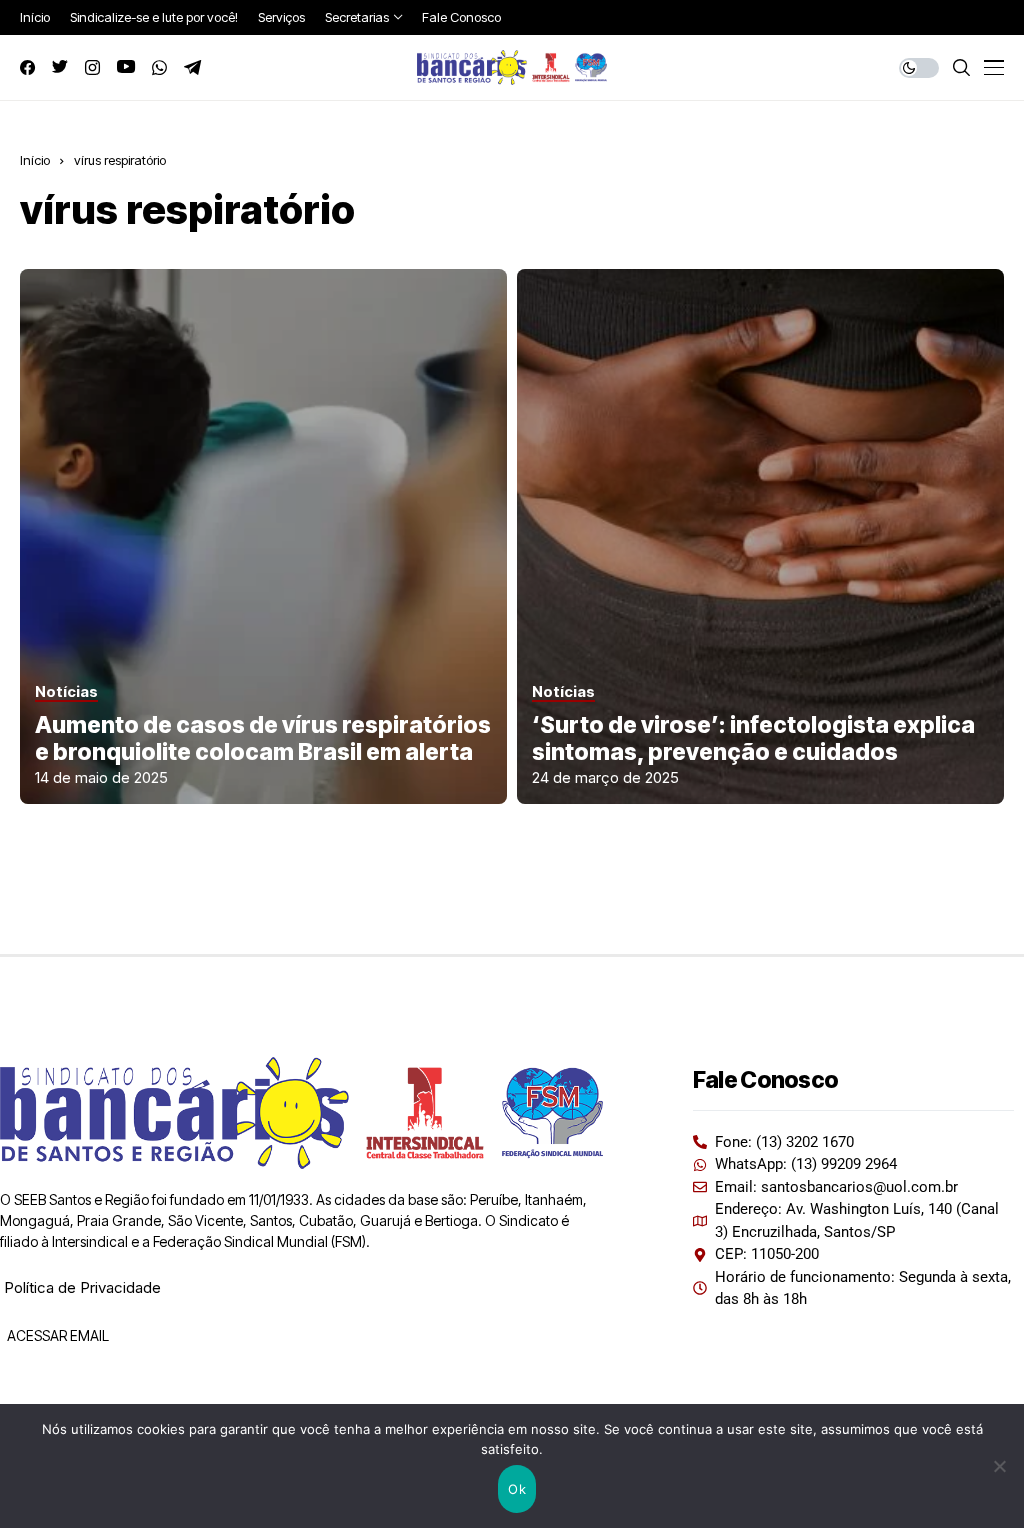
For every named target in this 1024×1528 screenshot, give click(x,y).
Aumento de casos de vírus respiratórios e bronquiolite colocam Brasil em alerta (263, 739)
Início (35, 160)
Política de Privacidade (82, 1287)
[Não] (999, 1466)
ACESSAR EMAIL (56, 1335)
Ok (517, 1489)
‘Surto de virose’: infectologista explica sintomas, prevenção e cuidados (753, 739)
